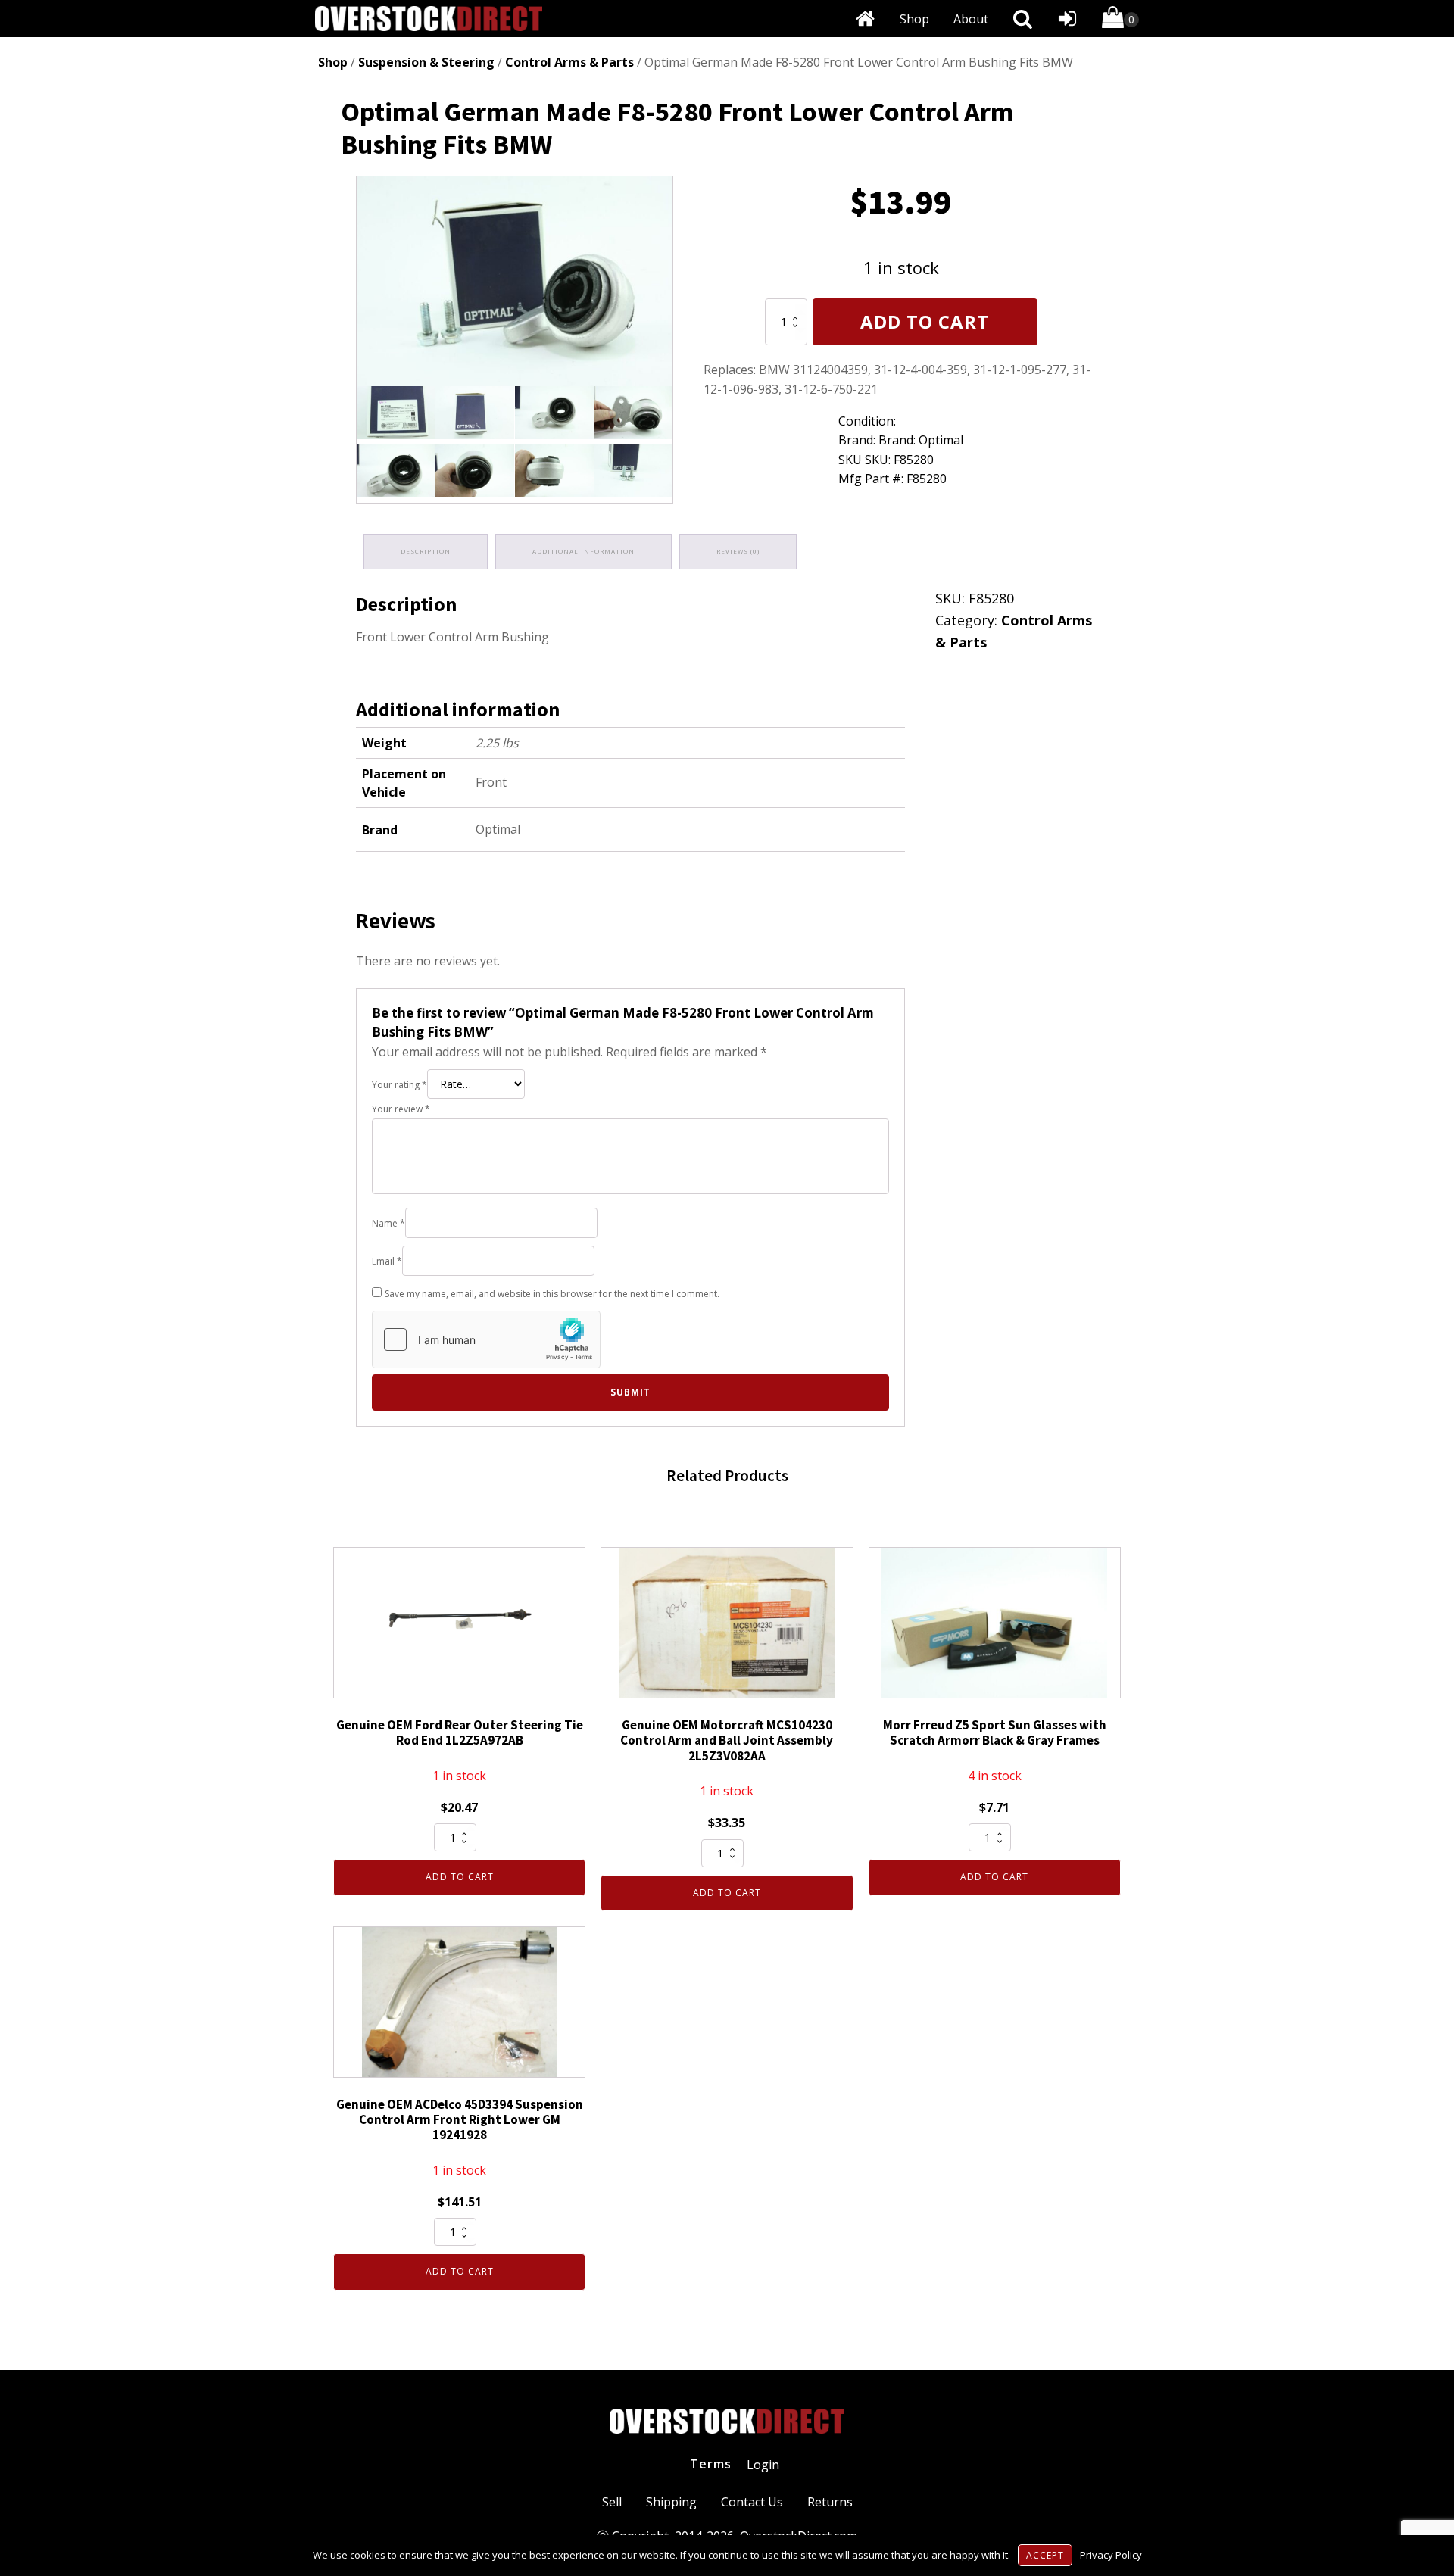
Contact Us (752, 2502)
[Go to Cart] (1120, 20)
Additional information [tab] (583, 551)
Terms (711, 2464)
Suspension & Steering (426, 62)
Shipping (671, 2502)
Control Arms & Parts (569, 62)
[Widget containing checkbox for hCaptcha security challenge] (486, 1339)
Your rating (399, 1085)
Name (388, 1223)
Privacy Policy (1111, 2555)
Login (763, 2465)
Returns (830, 2502)
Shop (914, 19)
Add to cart (925, 321)
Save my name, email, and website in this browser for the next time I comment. (552, 1294)
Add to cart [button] (460, 1877)
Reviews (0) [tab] (738, 551)
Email (387, 1261)
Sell (612, 2502)
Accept (1045, 2555)
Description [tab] (426, 551)
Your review (401, 1109)
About (971, 19)
